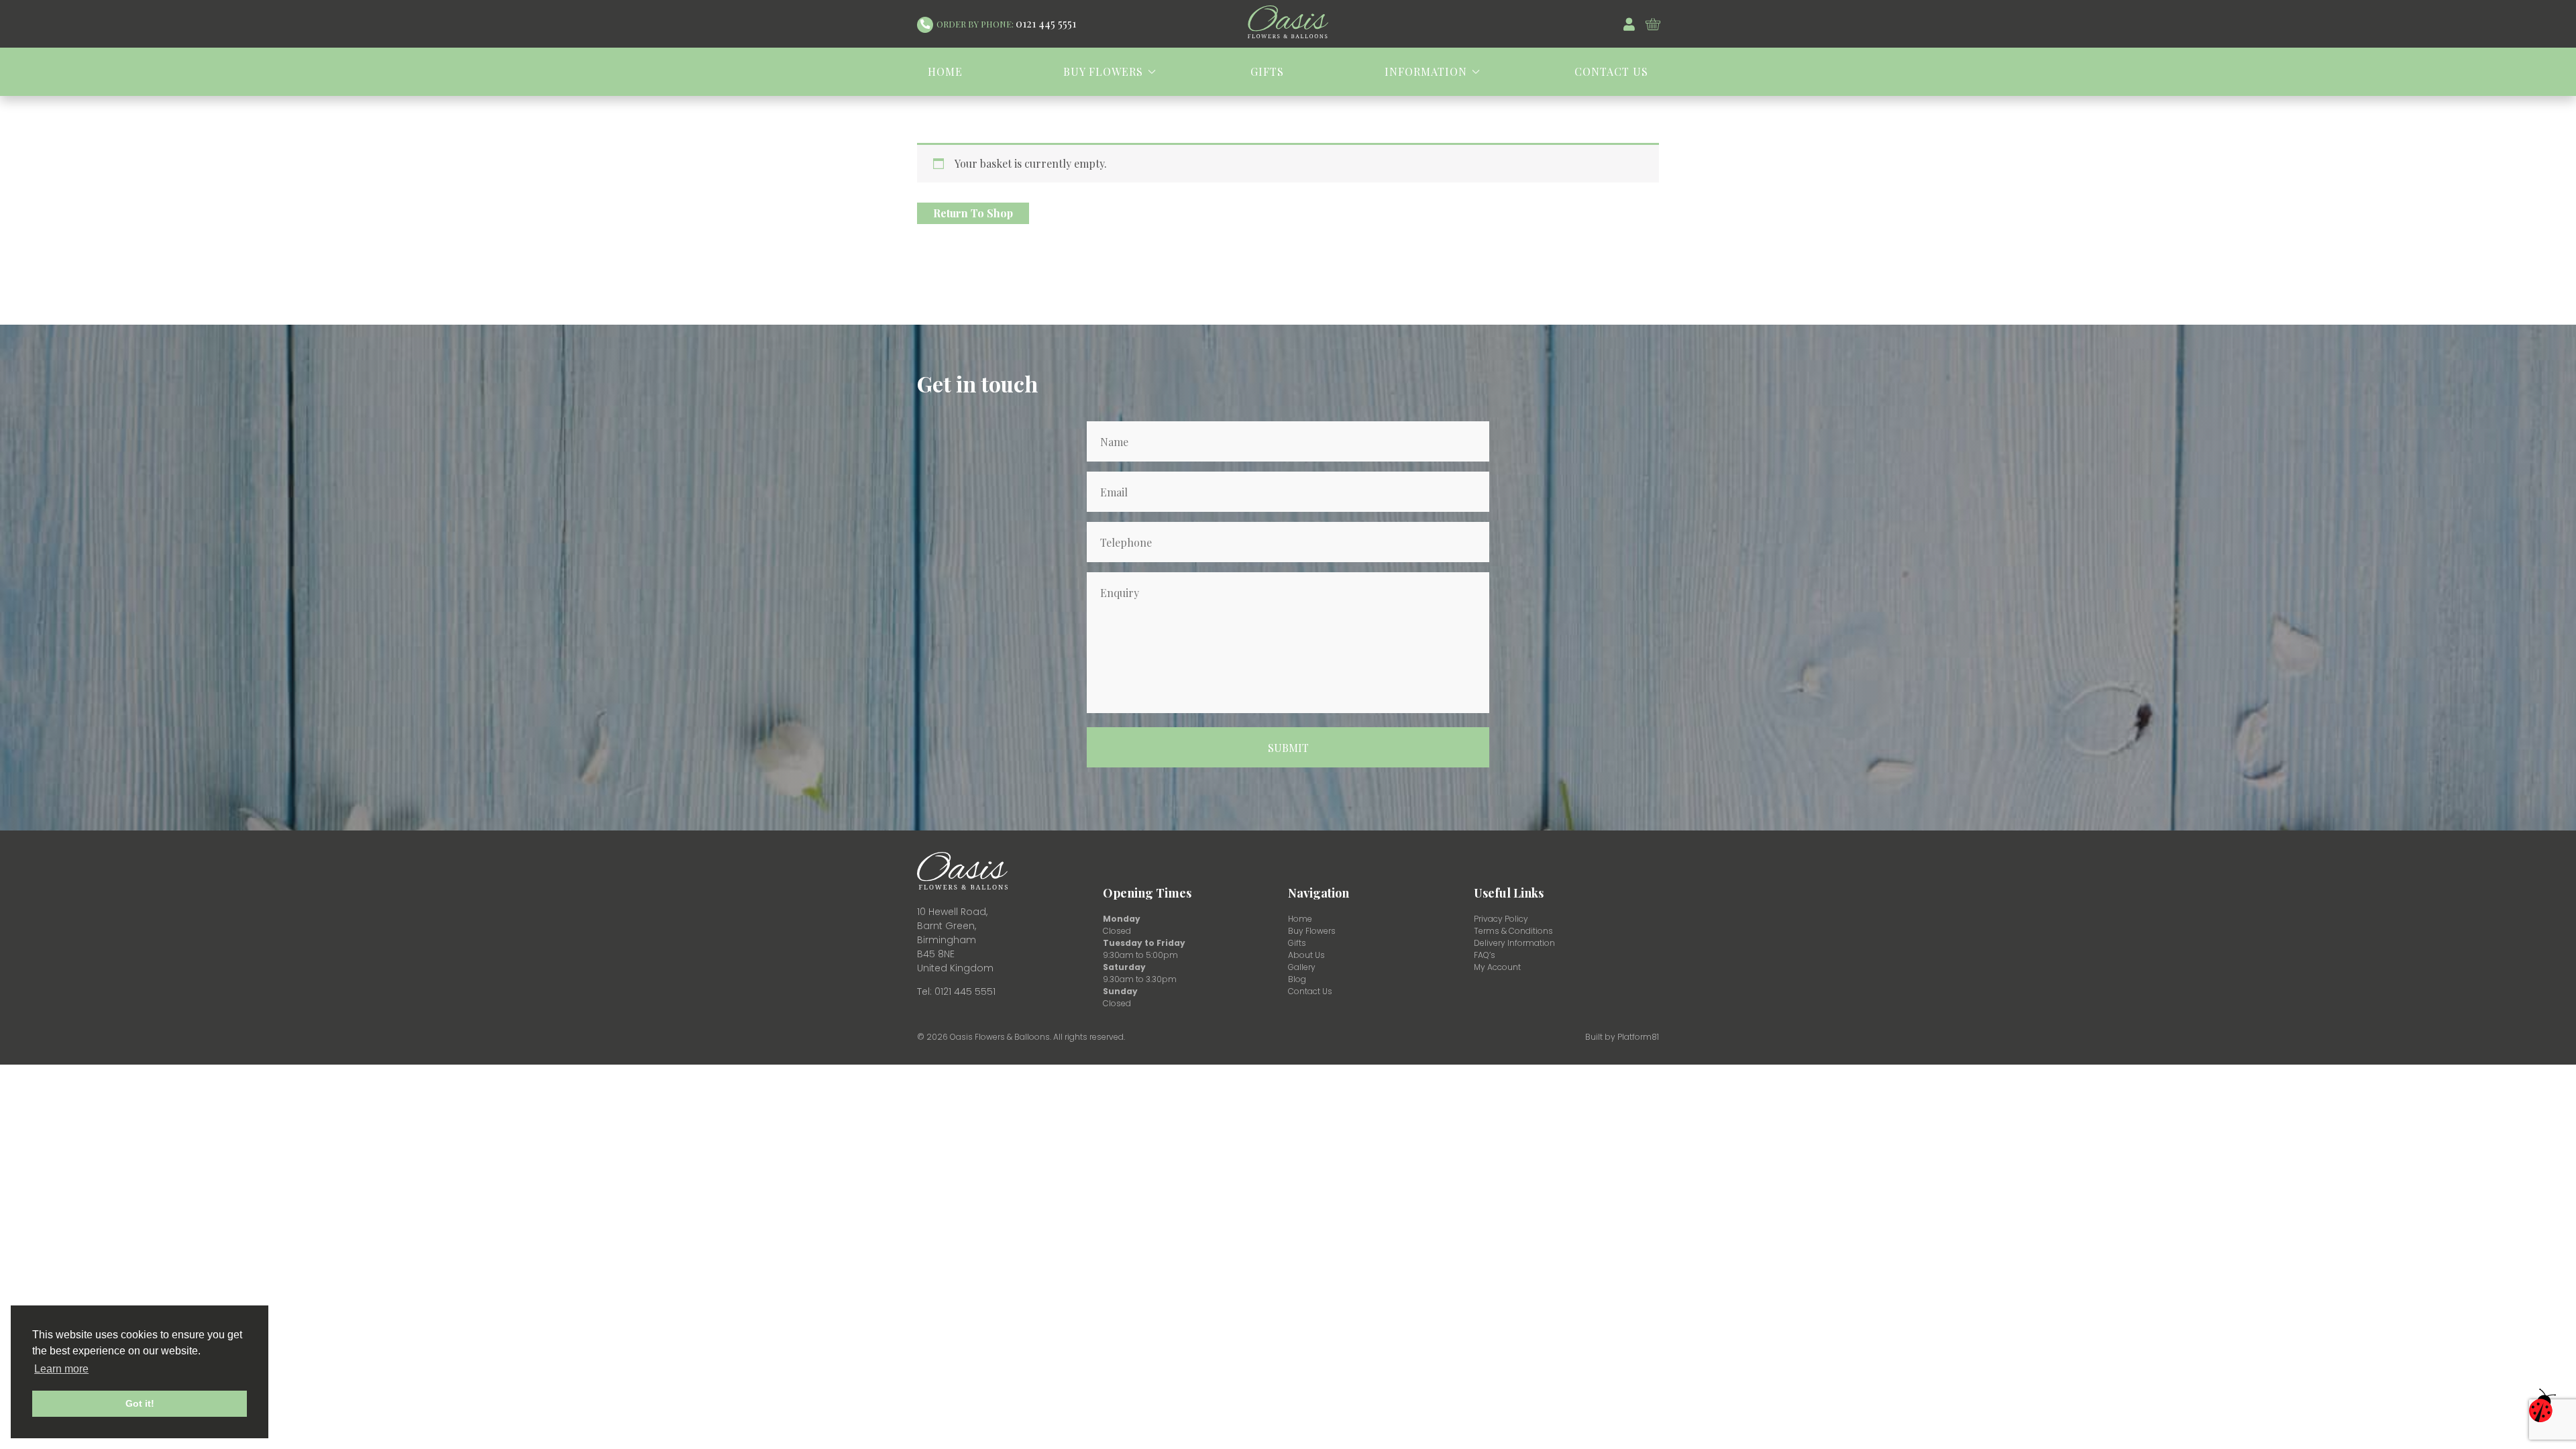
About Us (1306, 955)
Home (945, 71)
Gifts (1267, 71)
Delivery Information (1514, 943)
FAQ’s (1485, 955)
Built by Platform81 (1622, 1037)
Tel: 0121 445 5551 (956, 991)
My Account (1497, 967)
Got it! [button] (140, 1403)
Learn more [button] (61, 1369)
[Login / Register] (1634, 24)
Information (1426, 71)
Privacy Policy (1501, 919)
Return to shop (973, 213)
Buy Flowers (1103, 71)
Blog (1297, 979)
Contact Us (1611, 71)
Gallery (1302, 967)
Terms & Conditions (1513, 931)
